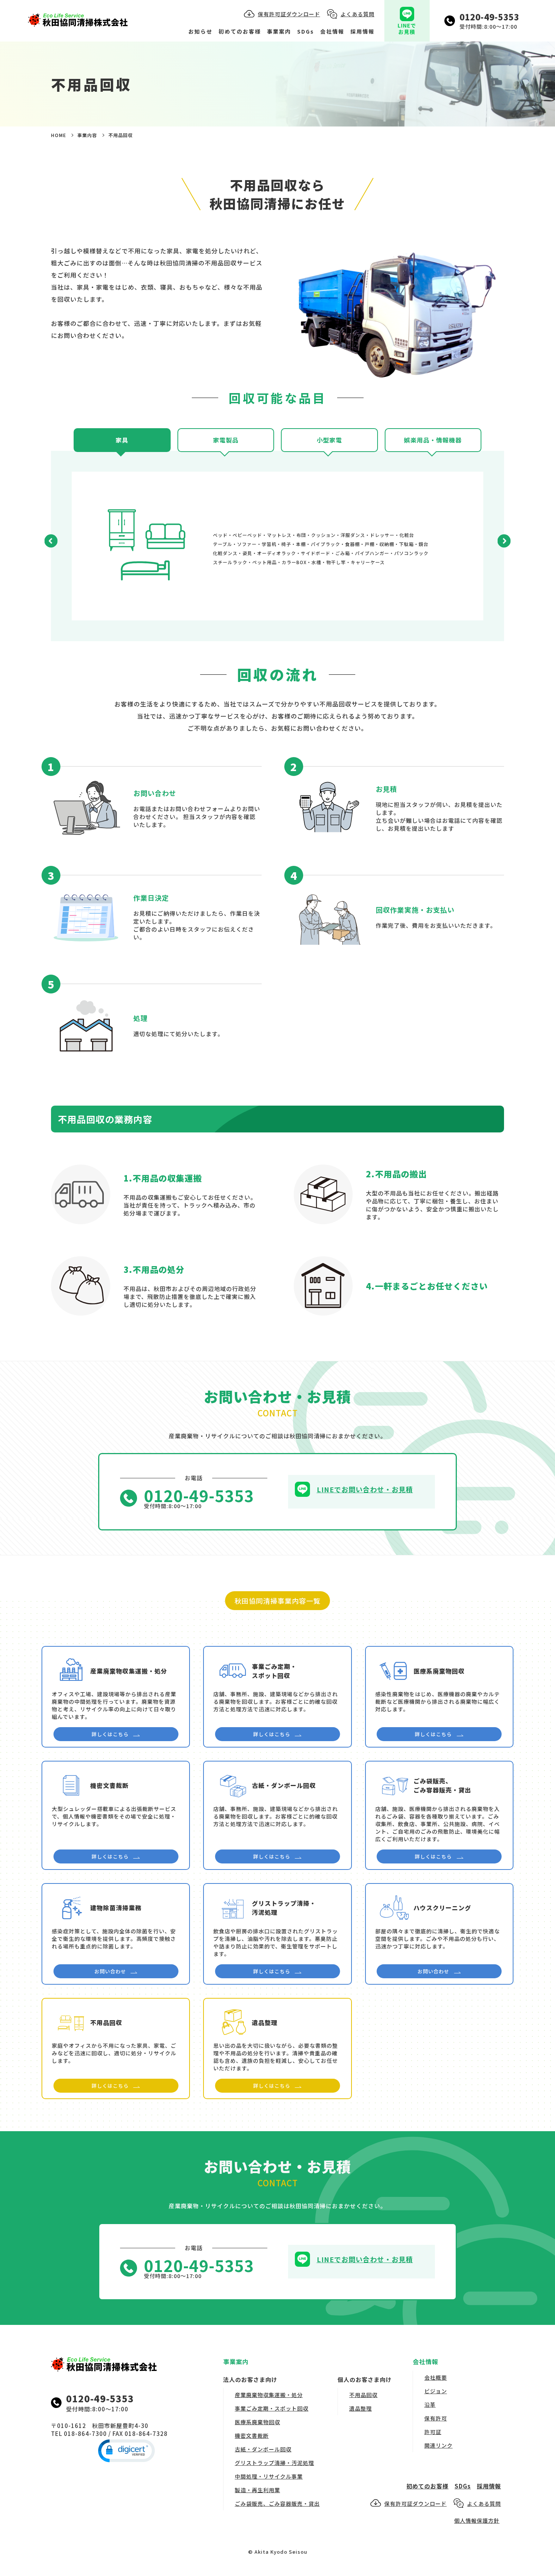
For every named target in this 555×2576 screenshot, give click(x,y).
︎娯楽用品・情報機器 (433, 440)
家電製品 (226, 440)
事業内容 (87, 135)
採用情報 (362, 31)
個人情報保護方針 (477, 2520)
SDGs (306, 31)
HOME (59, 135)
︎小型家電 (329, 440)
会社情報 (332, 31)
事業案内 (279, 31)
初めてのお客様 (240, 31)
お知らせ (200, 31)
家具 (122, 440)
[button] (51, 542)
